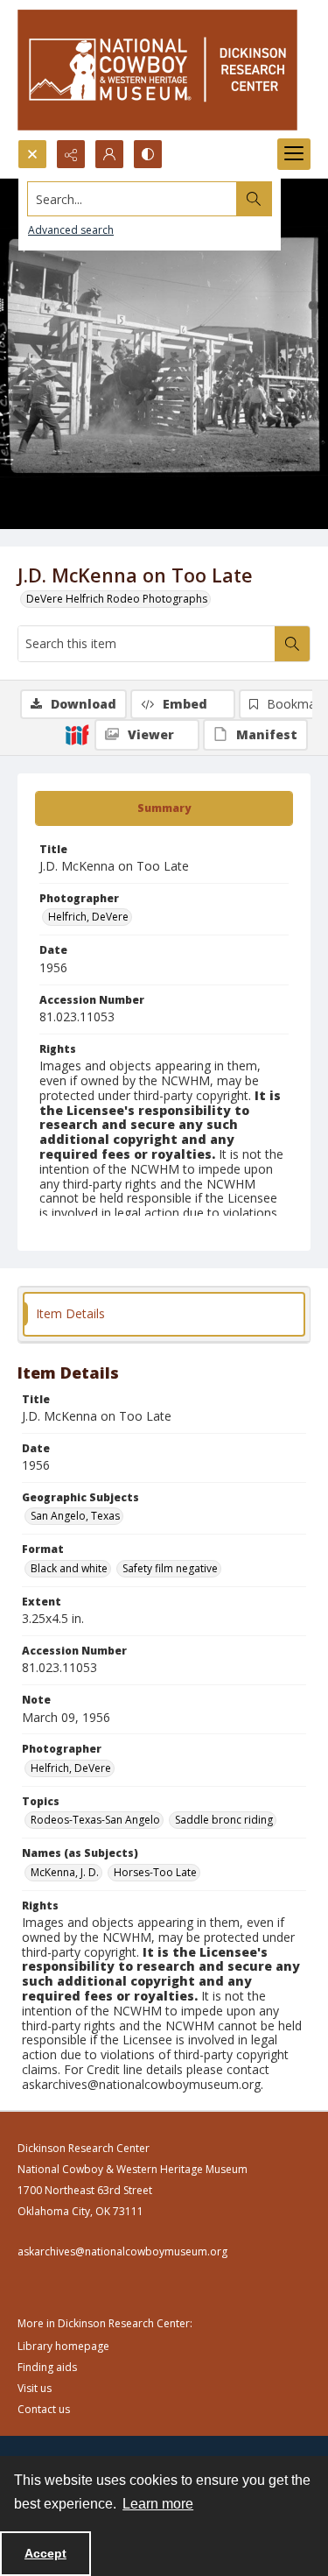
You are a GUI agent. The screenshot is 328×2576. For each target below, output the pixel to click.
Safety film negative (170, 1568)
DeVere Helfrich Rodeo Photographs (117, 599)
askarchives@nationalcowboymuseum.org (122, 2251)
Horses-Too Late (155, 1872)
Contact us (44, 2409)
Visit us (35, 2388)
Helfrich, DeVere (88, 917)
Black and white (69, 1568)
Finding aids (47, 2367)
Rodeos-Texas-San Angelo (95, 1820)
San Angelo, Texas (75, 1516)
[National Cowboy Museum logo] (157, 70)
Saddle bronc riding (224, 1820)
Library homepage (63, 2346)
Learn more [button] (158, 2504)
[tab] (164, 808)
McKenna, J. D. (65, 1872)
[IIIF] (77, 734)
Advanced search (71, 230)
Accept (45, 2553)
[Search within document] (292, 644)
